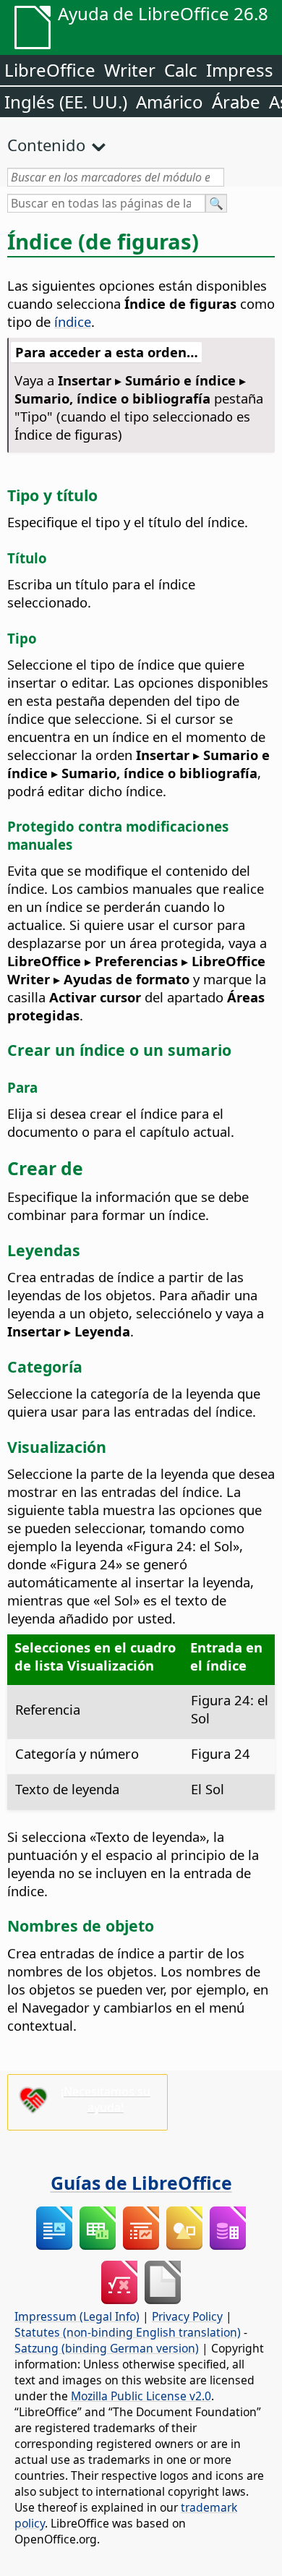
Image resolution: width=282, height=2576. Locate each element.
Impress (240, 70)
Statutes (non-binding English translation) (128, 2332)
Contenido (46, 145)
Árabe (236, 102)
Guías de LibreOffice (141, 2183)
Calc (181, 70)
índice (73, 321)
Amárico (170, 102)
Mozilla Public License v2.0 (141, 2396)
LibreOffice (50, 70)
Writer (130, 70)
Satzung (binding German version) (107, 2348)
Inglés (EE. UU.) (66, 102)
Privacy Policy (187, 2316)
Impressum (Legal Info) (77, 2316)
